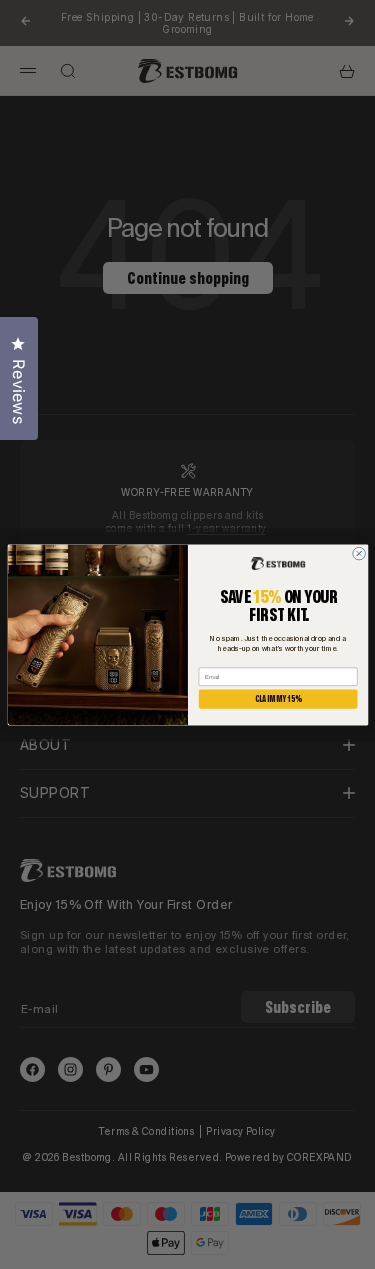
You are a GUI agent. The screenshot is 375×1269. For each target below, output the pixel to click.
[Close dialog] (358, 553)
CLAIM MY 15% (277, 698)
